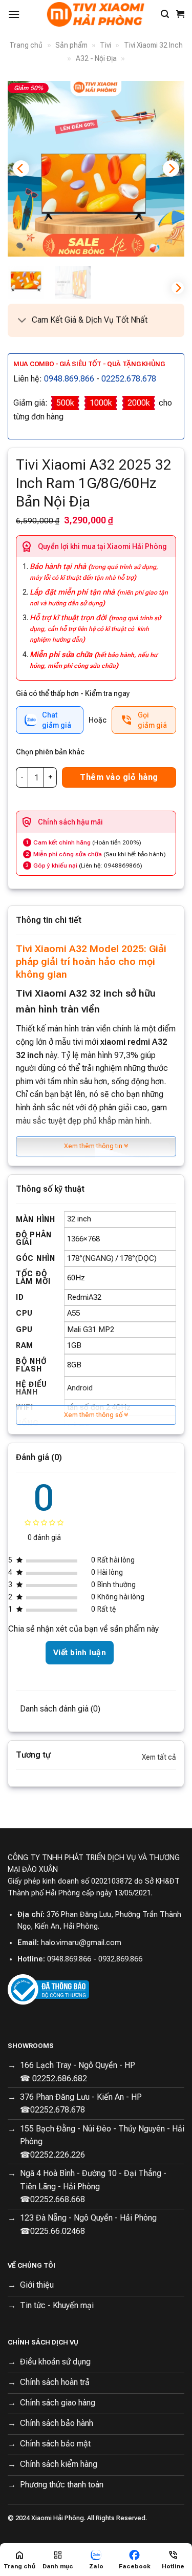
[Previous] (21, 168)
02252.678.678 (129, 379)
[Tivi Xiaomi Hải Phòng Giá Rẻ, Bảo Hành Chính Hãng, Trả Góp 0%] (96, 14)
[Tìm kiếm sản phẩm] (165, 14)
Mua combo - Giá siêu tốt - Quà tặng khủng (89, 364)
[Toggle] (22, 321)
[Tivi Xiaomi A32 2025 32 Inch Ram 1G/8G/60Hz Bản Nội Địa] (96, 169)
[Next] (171, 168)
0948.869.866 (69, 379)
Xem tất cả (159, 1757)
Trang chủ (26, 45)
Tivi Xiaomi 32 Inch (153, 45)
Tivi (105, 45)
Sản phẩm (71, 45)
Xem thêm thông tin (94, 1146)
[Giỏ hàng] (180, 14)
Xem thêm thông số (94, 1415)
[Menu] (14, 14)
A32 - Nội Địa (96, 58)
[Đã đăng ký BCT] (48, 1989)
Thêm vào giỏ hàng (119, 777)
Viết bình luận (80, 1653)
